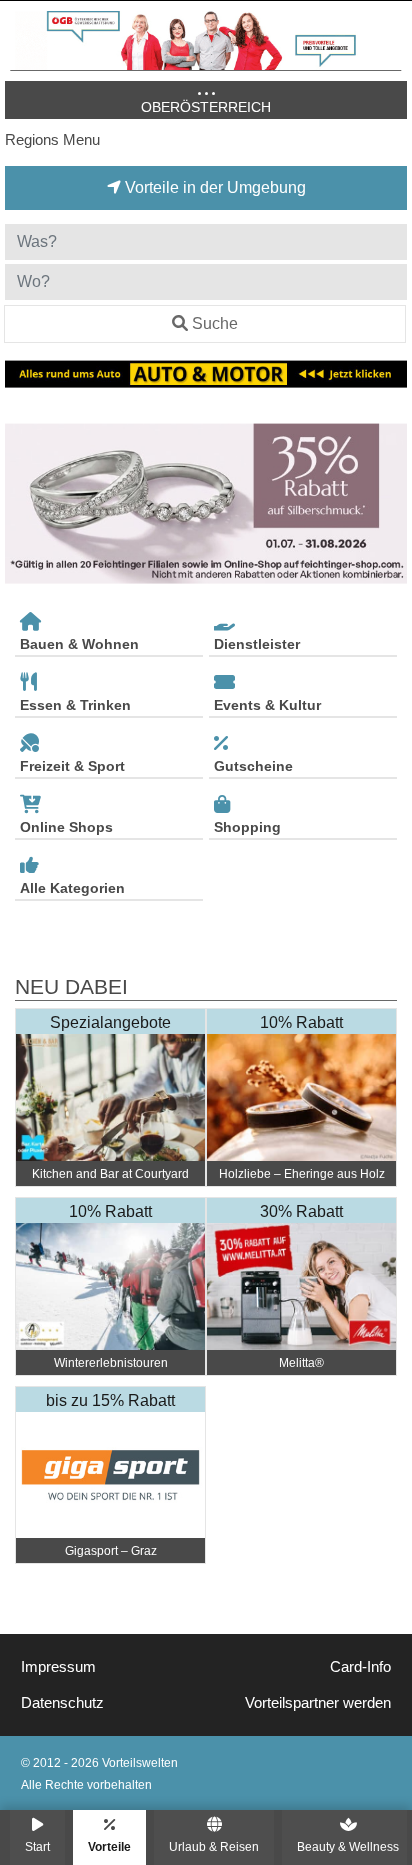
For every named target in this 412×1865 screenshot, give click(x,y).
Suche (215, 323)
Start (37, 1846)
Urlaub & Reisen (214, 1846)
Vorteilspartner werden (318, 1703)
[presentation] (24, 504)
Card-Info (360, 1667)
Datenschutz (62, 1703)
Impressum (58, 1667)
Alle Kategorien (72, 888)
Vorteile (109, 1846)
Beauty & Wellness (348, 1846)
